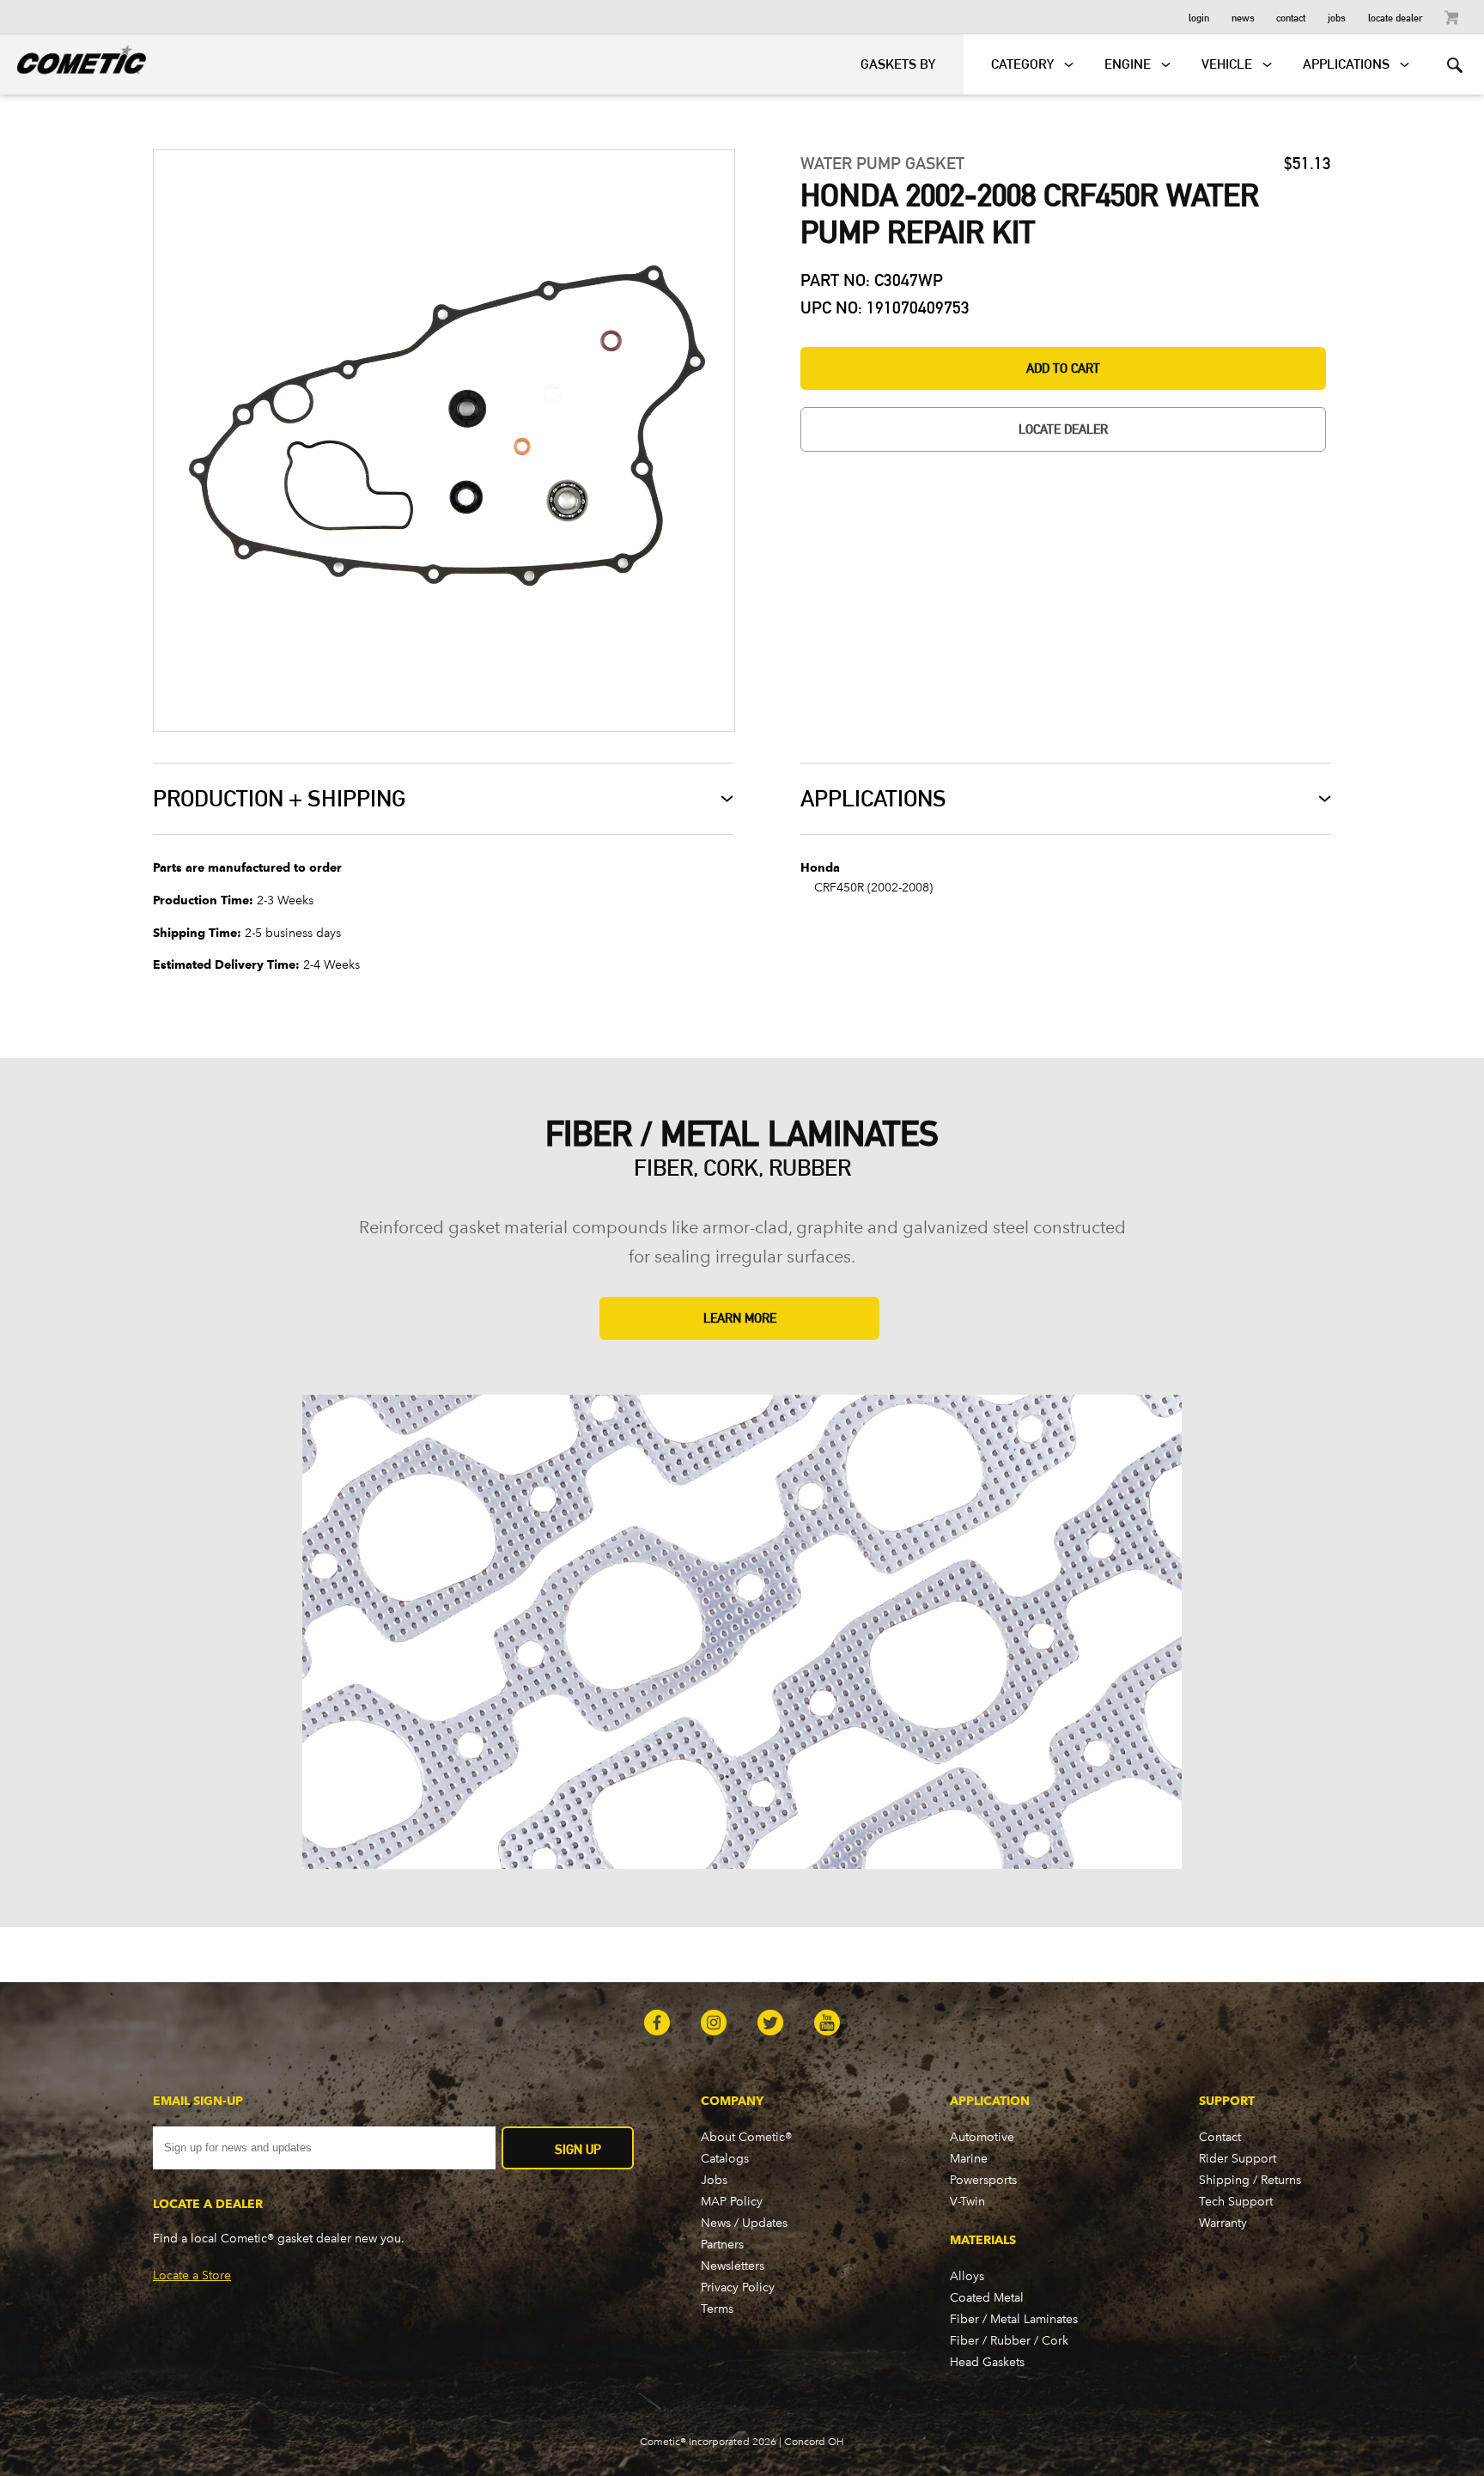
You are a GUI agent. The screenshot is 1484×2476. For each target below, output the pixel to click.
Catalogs (725, 2159)
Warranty (1223, 2223)
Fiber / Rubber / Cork (1009, 2341)
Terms (717, 2309)
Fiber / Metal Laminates (1014, 2319)
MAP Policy (732, 2202)
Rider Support (1238, 2159)
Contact (1291, 17)
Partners (722, 2245)
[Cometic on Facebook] (657, 2024)
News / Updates (744, 2223)
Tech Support (1236, 2202)
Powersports (983, 2180)
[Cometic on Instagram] (714, 2024)
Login (1199, 17)
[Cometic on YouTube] (827, 2024)
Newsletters (733, 2266)
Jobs (1337, 17)
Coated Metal (987, 2298)
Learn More (740, 1318)
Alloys (967, 2276)
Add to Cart (1063, 368)
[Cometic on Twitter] (770, 2024)
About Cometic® (746, 2137)
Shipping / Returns (1250, 2180)
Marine (969, 2159)
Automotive (982, 2137)
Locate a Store (192, 2275)
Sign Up (578, 2149)
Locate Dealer (1396, 17)
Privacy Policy (738, 2287)
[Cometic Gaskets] (73, 57)
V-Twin (967, 2202)
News (1243, 17)
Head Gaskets (987, 2362)
